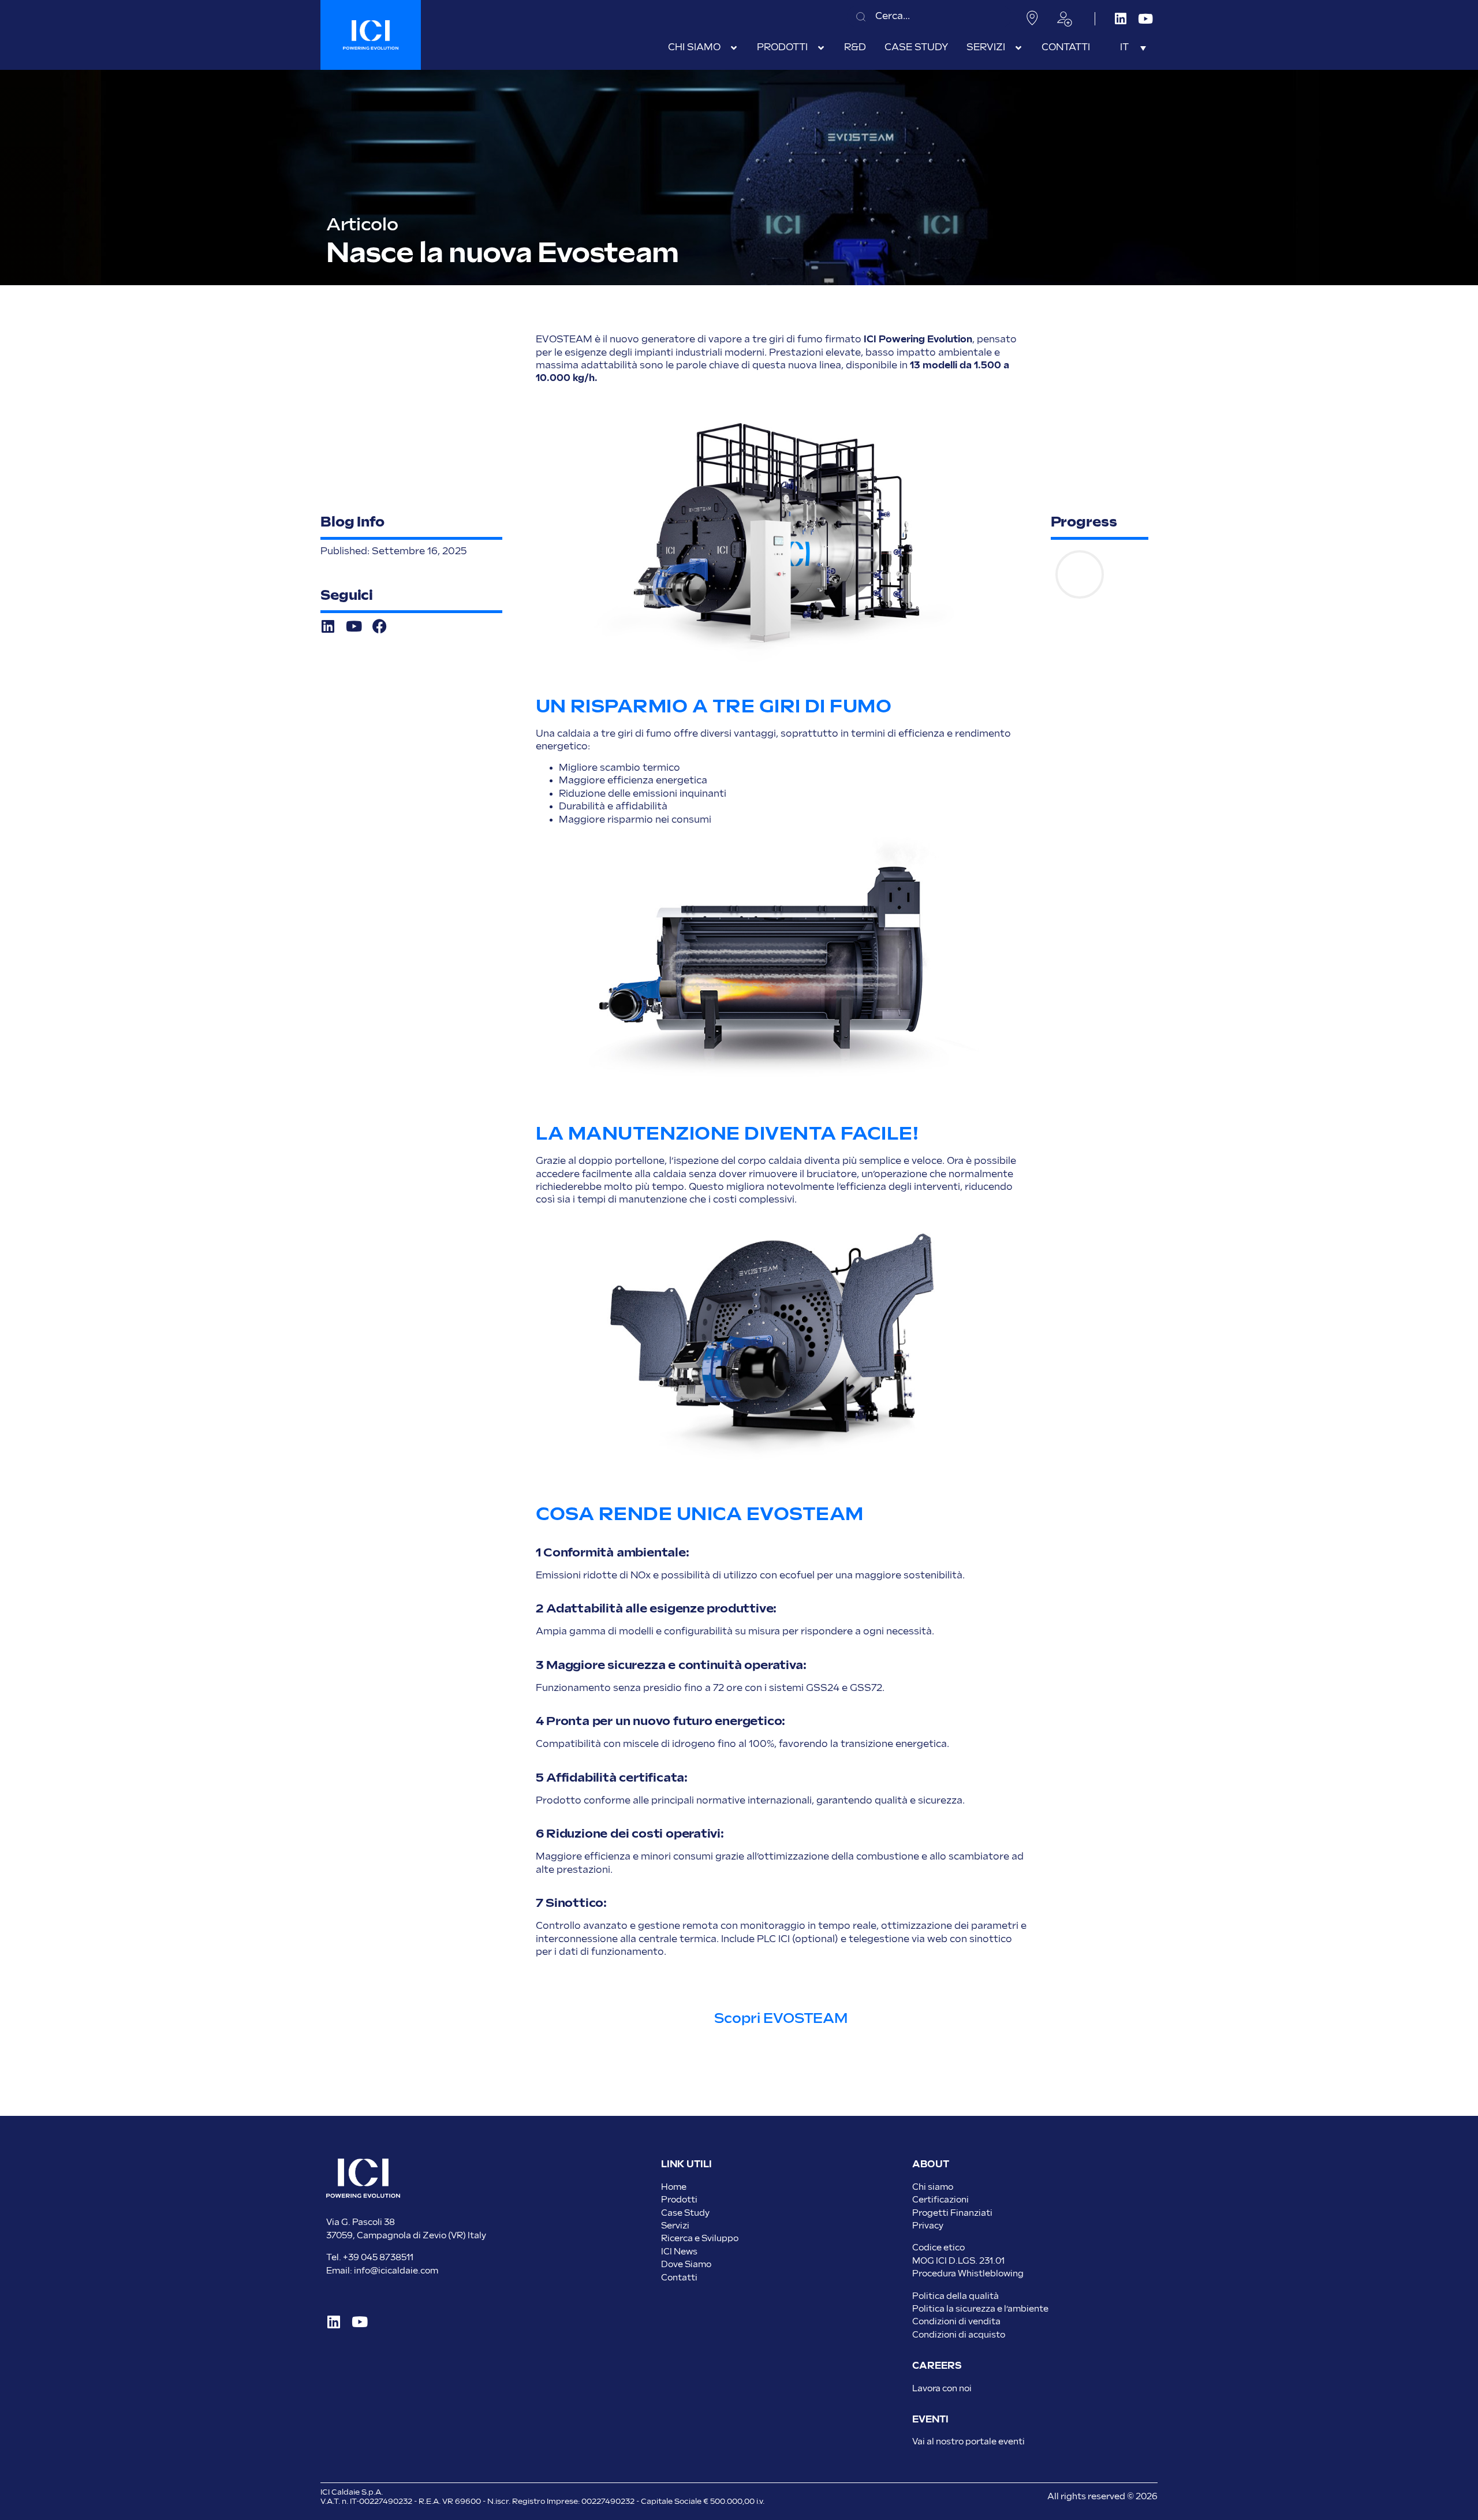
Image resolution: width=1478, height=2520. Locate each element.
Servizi (675, 2226)
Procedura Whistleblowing (968, 2274)
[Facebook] (380, 626)
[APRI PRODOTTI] (821, 48)
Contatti (679, 2278)
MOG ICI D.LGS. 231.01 (958, 2261)
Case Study (685, 2213)
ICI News (679, 2252)
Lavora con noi (942, 2389)
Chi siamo (933, 2187)
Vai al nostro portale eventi (968, 2442)
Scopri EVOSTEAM (781, 2019)
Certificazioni (940, 2200)
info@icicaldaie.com (396, 2271)
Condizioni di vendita (956, 2322)
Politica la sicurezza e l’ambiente (980, 2309)
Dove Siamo (686, 2265)
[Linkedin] (1120, 19)
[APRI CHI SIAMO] (734, 48)
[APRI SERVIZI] (1018, 48)
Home (674, 2187)
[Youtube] (1145, 19)
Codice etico (938, 2248)
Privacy (928, 2226)
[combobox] (929, 16)
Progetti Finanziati (952, 2213)
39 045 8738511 (381, 2258)
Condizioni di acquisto (959, 2335)
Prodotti (679, 2200)
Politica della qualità (956, 2296)
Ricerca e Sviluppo (700, 2239)
